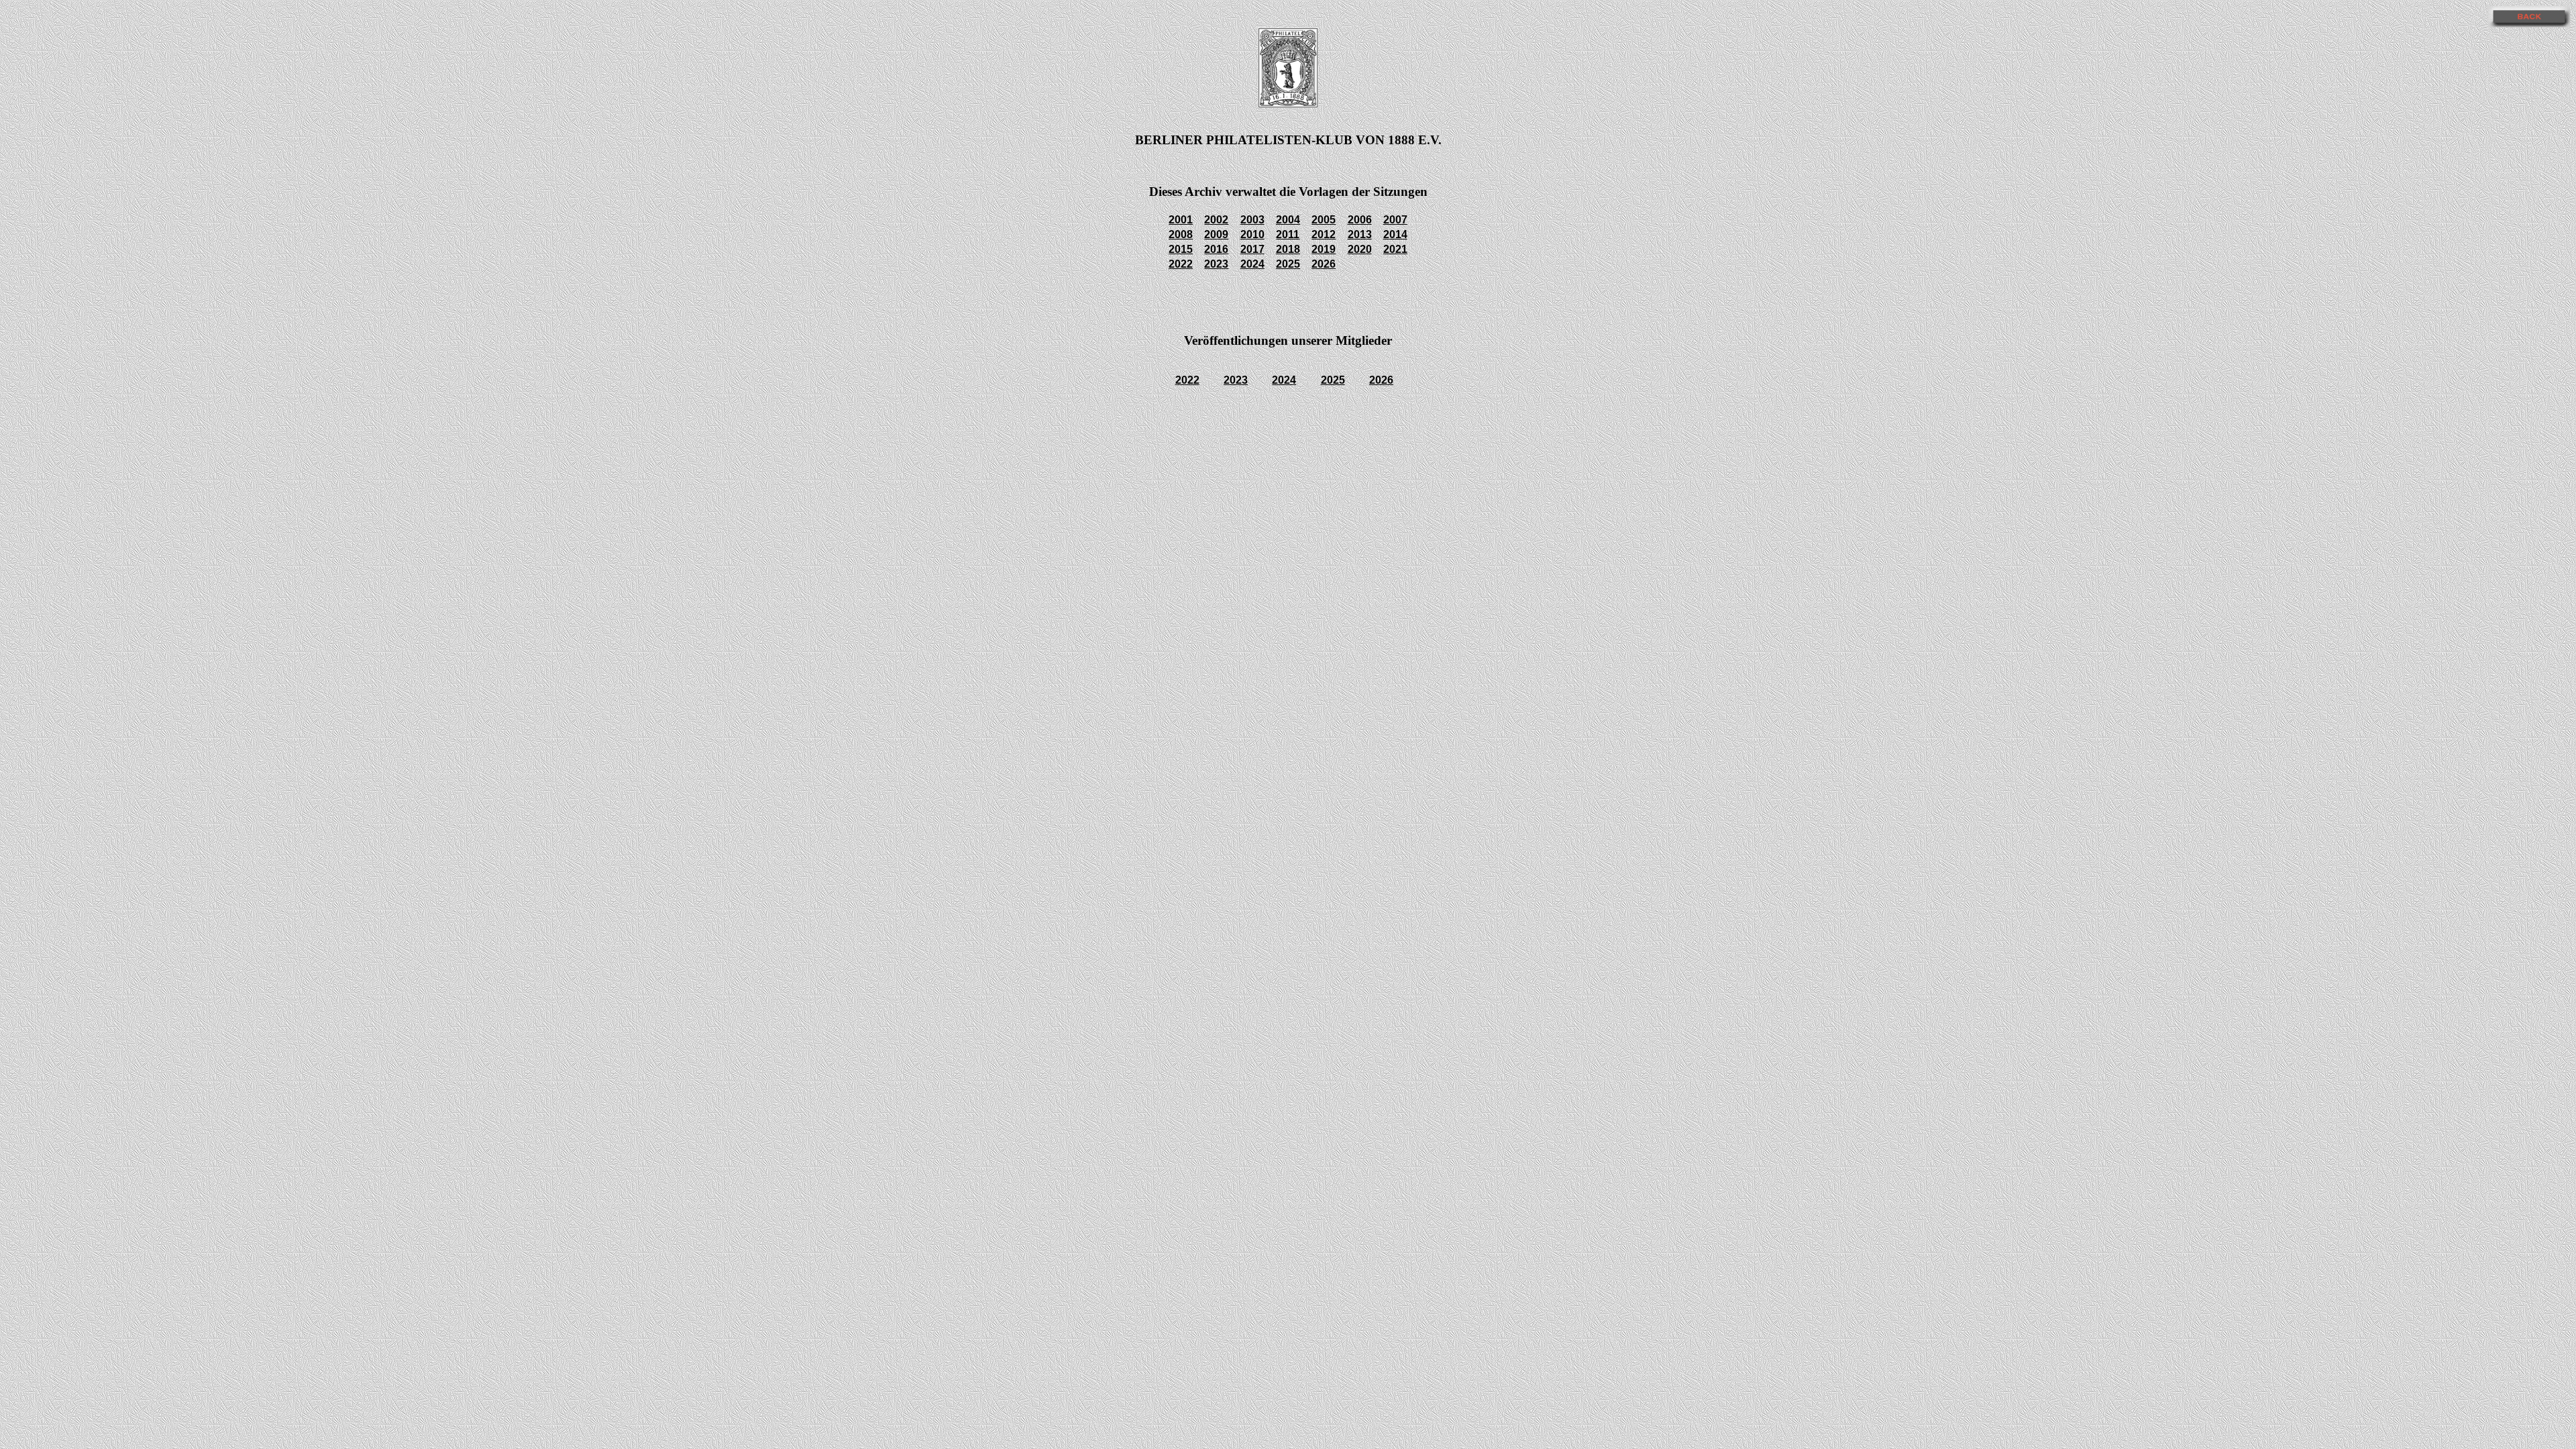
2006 (1360, 220)
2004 (1288, 220)
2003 (1252, 220)
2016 (1216, 249)
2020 (1360, 249)
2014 (1395, 234)
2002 (1216, 220)
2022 (1181, 264)
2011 (1288, 234)
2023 (1216, 264)
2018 (1288, 249)
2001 (1181, 220)
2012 (1324, 234)
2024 (1252, 264)
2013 (1360, 234)
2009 (1216, 234)
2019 (1324, 249)
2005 (1324, 220)
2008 (1181, 234)
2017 (1252, 249)
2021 (1395, 249)
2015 (1181, 249)
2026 (1324, 264)
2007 (1395, 220)
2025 (1288, 264)
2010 (1252, 234)
